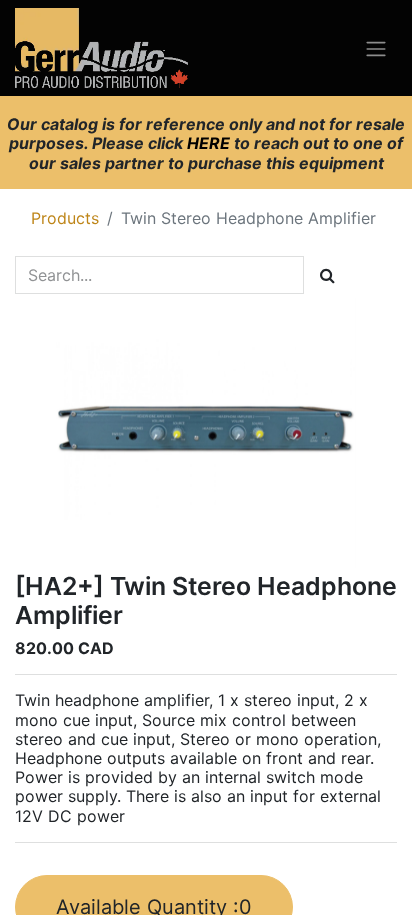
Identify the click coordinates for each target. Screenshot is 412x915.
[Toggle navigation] (376, 48)
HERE (210, 143)
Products (65, 218)
